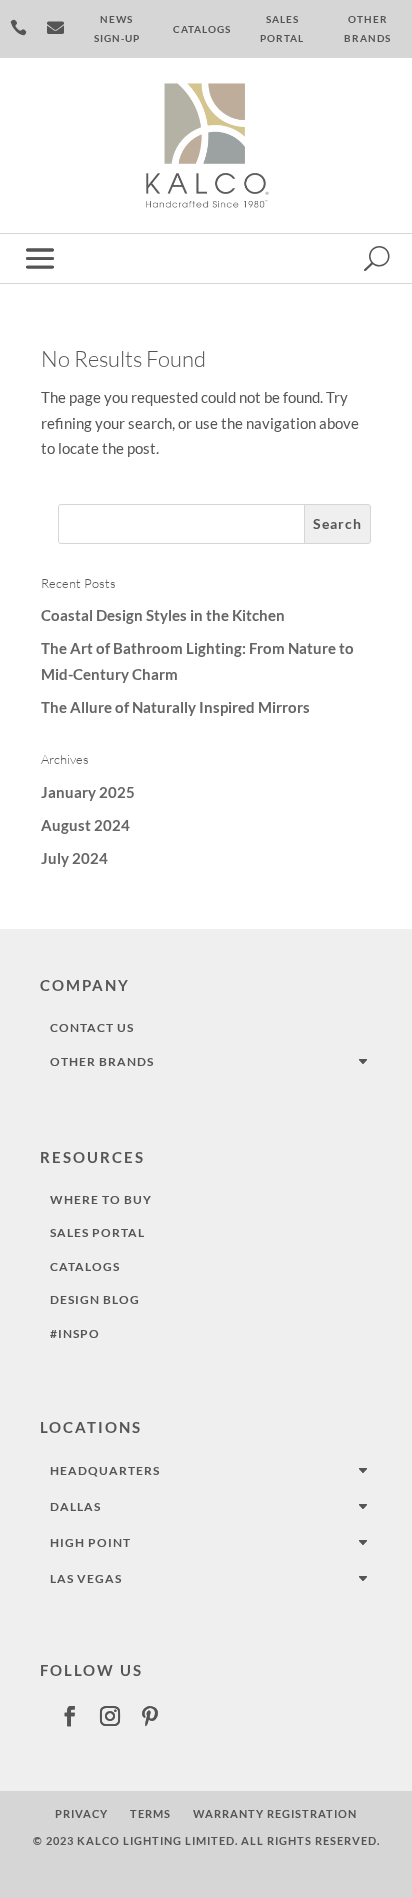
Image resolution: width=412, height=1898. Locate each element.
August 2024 (85, 825)
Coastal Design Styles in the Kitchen (163, 615)
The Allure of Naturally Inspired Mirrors (175, 707)
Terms (150, 1813)
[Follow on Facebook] (70, 1716)
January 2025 (88, 792)
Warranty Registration (275, 1813)
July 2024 (74, 858)
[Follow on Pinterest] (150, 1716)
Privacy (81, 1813)
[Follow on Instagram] (110, 1716)
